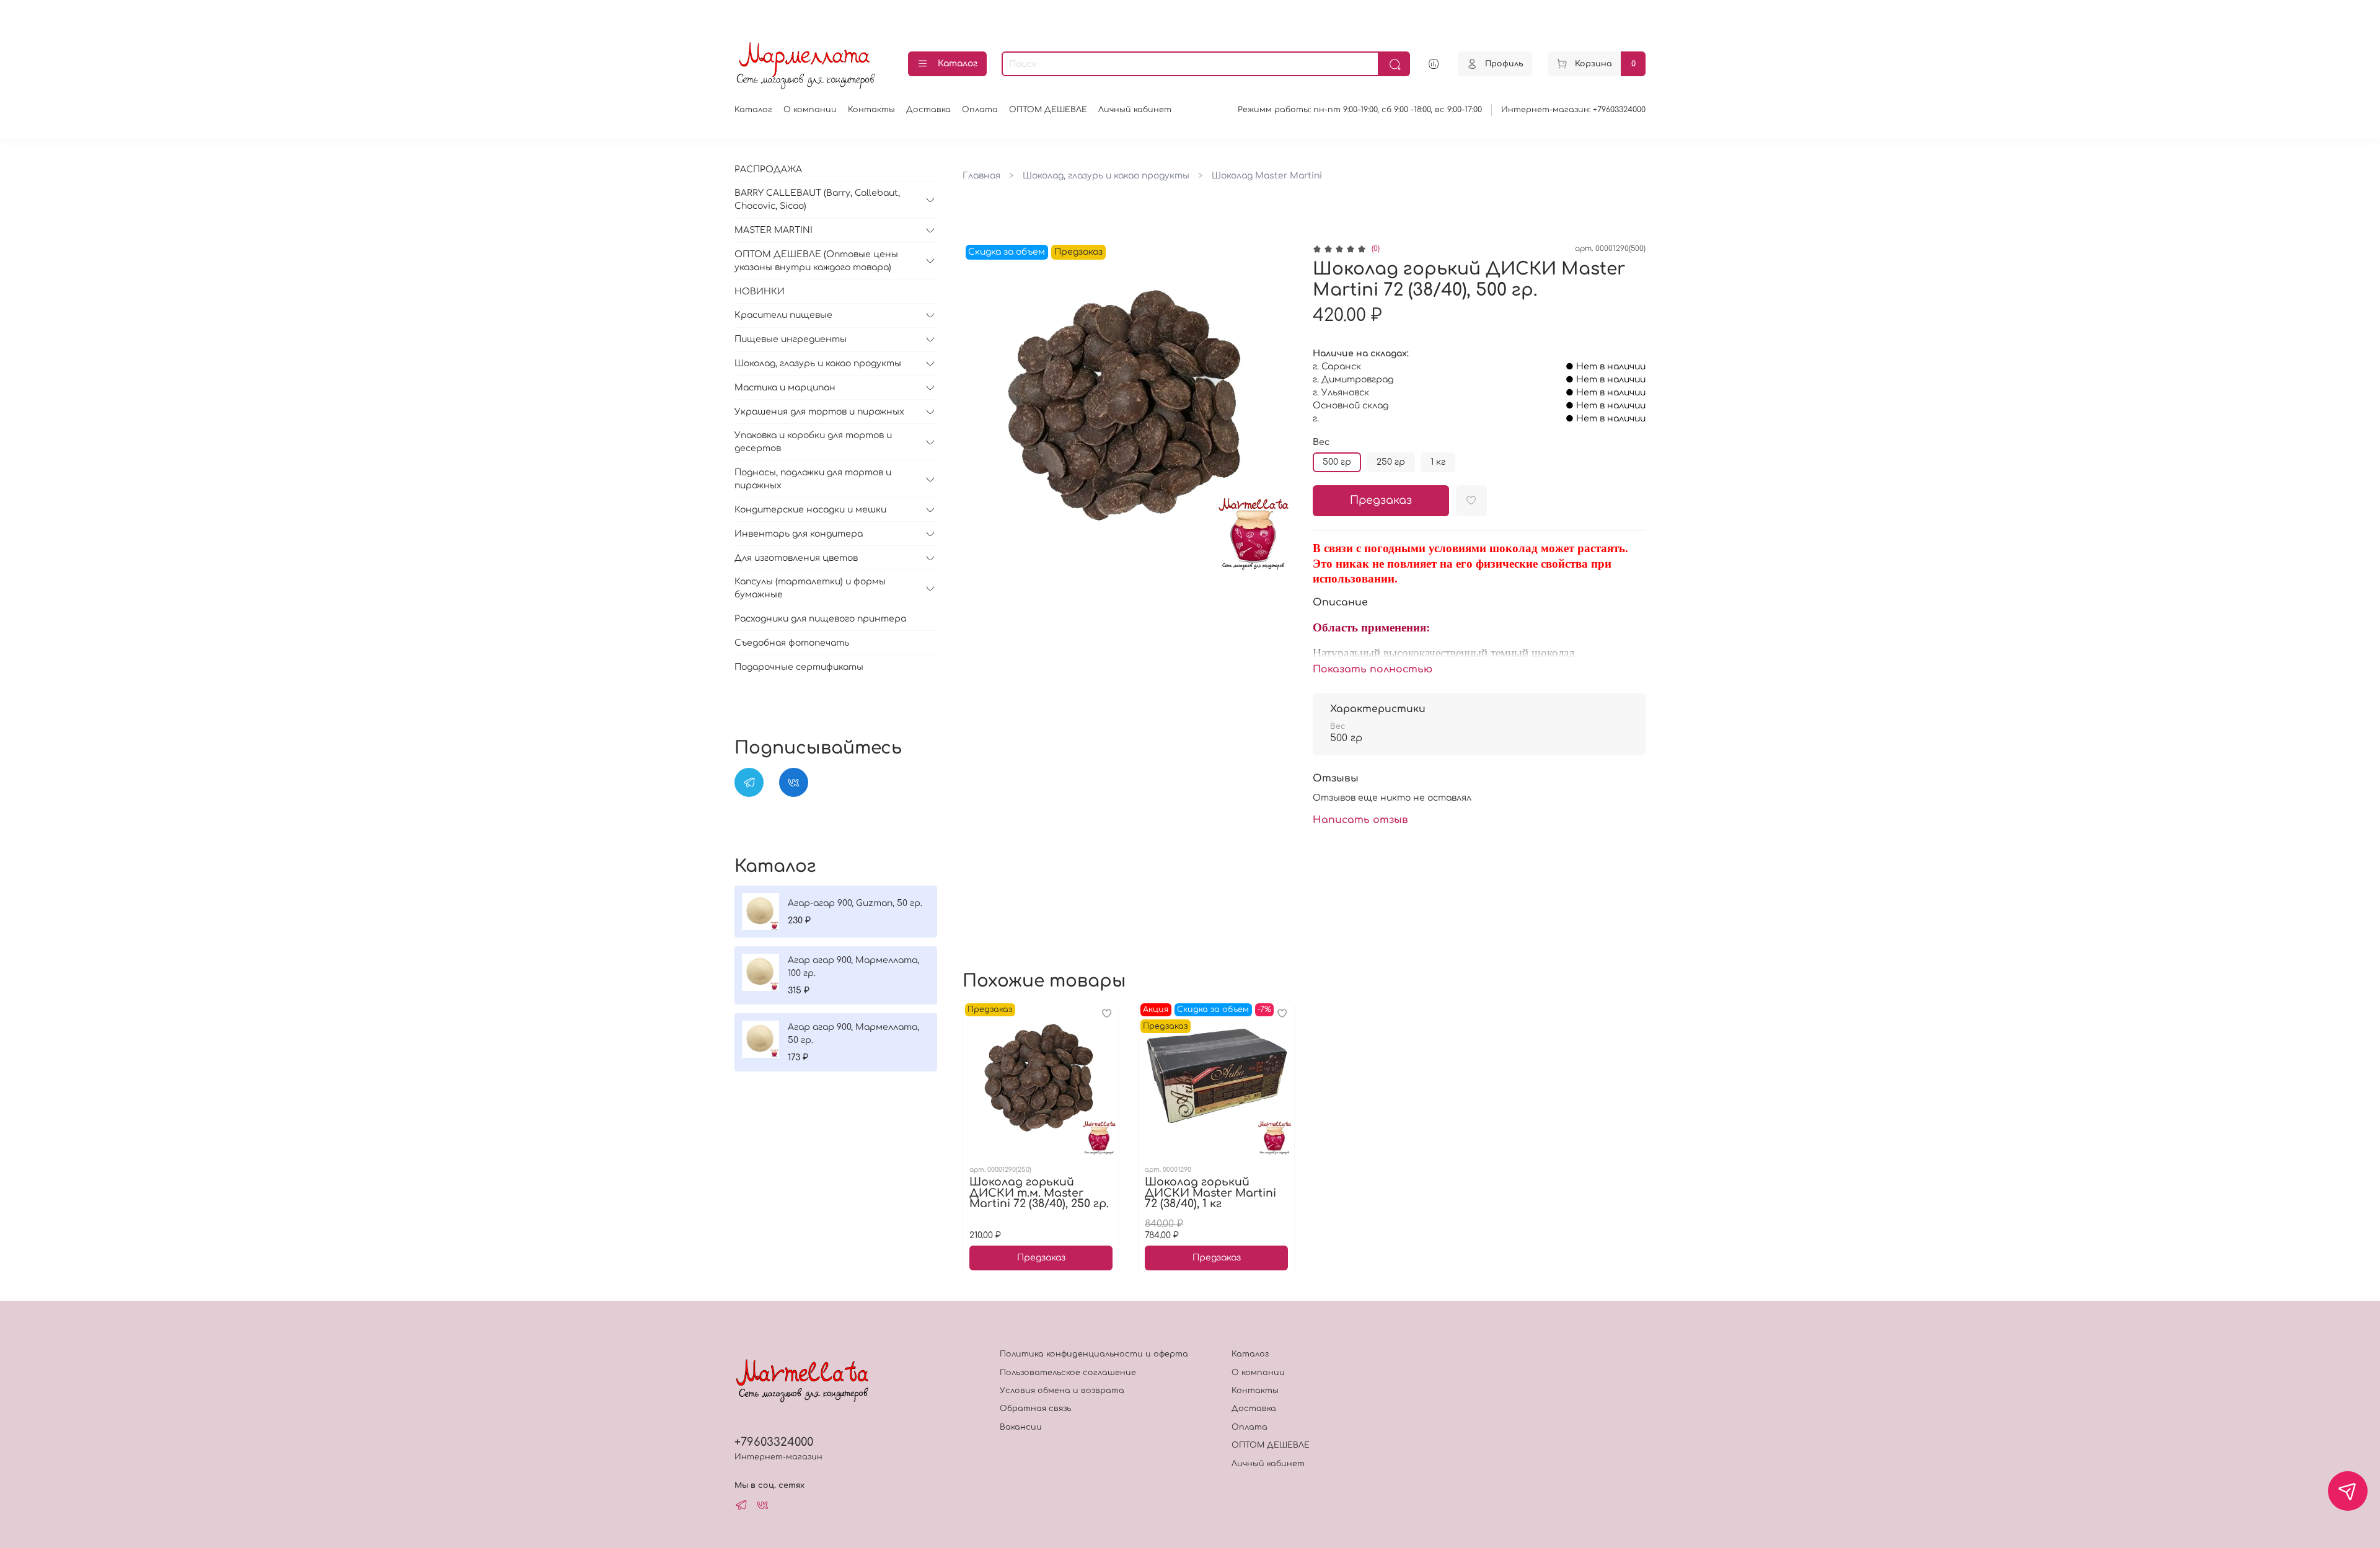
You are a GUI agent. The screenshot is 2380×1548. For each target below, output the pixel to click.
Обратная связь (1035, 1409)
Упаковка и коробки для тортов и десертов (813, 442)
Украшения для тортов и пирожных (819, 412)
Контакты (871, 110)
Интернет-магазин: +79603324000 (1573, 110)
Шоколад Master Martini (1267, 176)
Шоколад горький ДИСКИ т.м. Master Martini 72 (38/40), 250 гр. (1039, 1193)
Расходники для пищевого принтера (820, 619)
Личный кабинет (1135, 110)
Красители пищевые (783, 315)
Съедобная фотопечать (792, 643)
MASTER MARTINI (773, 230)
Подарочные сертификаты (799, 667)
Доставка (928, 110)
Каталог (958, 64)
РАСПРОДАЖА (768, 169)
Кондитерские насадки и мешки (810, 510)
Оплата (980, 110)
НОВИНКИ (760, 292)
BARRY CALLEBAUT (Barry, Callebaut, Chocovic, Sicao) (817, 200)
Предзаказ (1381, 500)
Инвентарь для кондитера (799, 534)
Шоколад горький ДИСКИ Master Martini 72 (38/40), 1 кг (1210, 1193)
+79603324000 (774, 1442)
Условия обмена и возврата (1062, 1391)
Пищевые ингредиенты (791, 339)
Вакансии (1021, 1427)
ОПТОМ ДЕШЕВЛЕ (1048, 110)
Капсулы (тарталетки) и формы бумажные (810, 588)
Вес (1321, 442)
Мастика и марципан (785, 388)
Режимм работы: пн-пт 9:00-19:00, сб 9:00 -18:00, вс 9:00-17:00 (1360, 110)
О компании (810, 110)
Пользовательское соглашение (1068, 1373)
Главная (981, 176)
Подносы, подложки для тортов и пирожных (813, 479)
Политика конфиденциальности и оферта (1094, 1354)
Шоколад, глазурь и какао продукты (1106, 176)
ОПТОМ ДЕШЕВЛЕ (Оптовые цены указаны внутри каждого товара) (816, 261)
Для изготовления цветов (796, 558)
